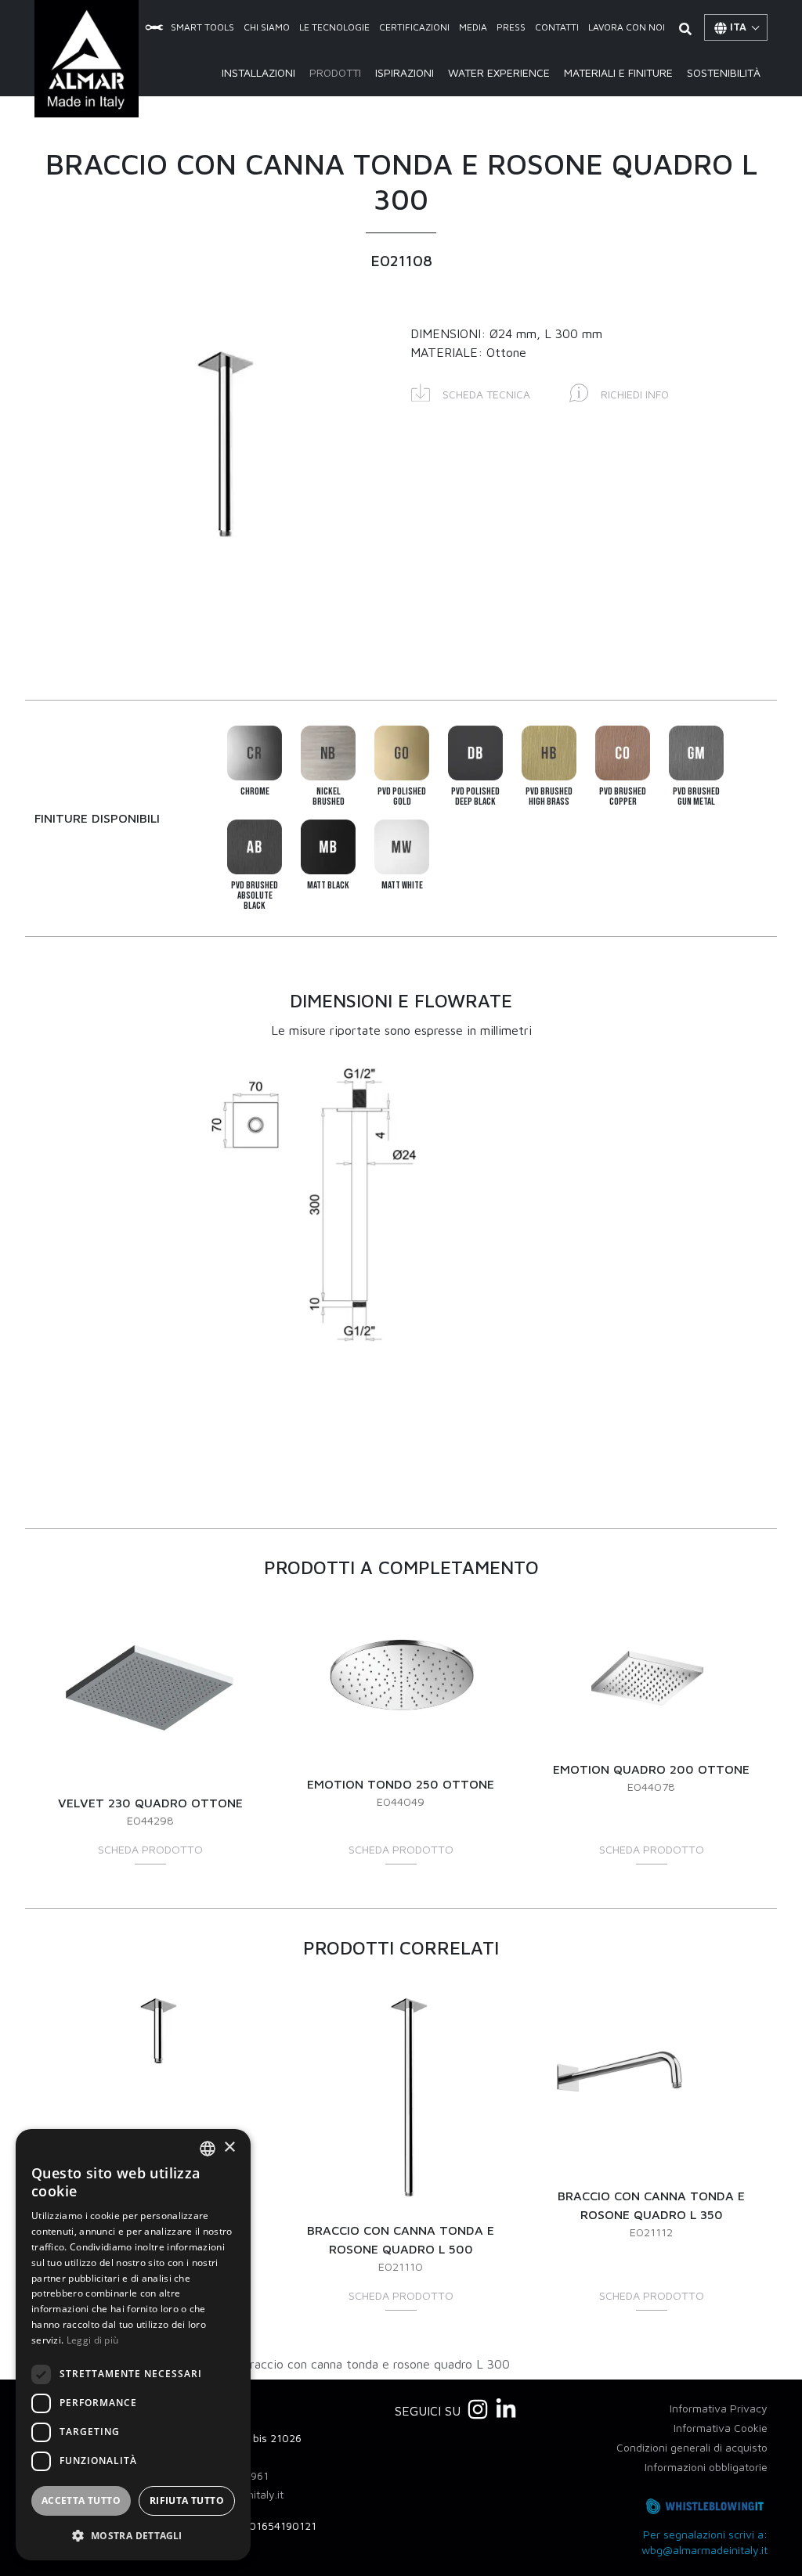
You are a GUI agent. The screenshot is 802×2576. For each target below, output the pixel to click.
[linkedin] (506, 2409)
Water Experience (499, 72)
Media (473, 27)
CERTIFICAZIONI (414, 27)
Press (511, 27)
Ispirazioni (405, 72)
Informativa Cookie (721, 2428)
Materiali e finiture (618, 72)
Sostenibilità (724, 72)
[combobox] (208, 2149)
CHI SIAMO (267, 27)
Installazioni (258, 72)
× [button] (229, 2147)
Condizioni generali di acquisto (692, 2447)
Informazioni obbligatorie (706, 2467)
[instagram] (478, 2409)
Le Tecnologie (334, 27)
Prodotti (335, 72)
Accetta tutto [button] (81, 2500)
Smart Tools (202, 27)
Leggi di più (93, 2340)
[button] (471, 392)
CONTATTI (557, 27)
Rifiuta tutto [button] (187, 2500)
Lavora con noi (627, 27)
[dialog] (133, 2345)
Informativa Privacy (719, 2408)
